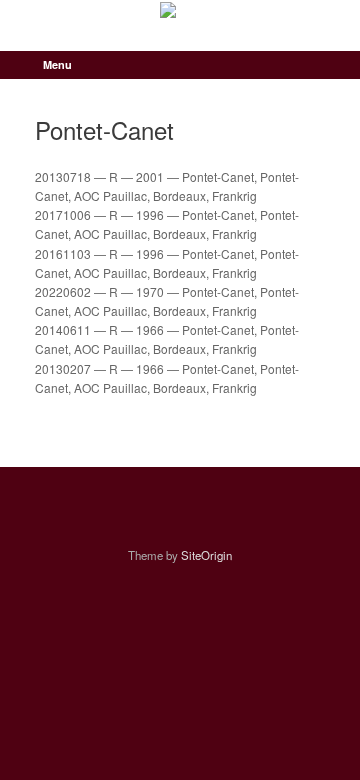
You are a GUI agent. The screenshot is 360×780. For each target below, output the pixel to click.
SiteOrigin (206, 555)
